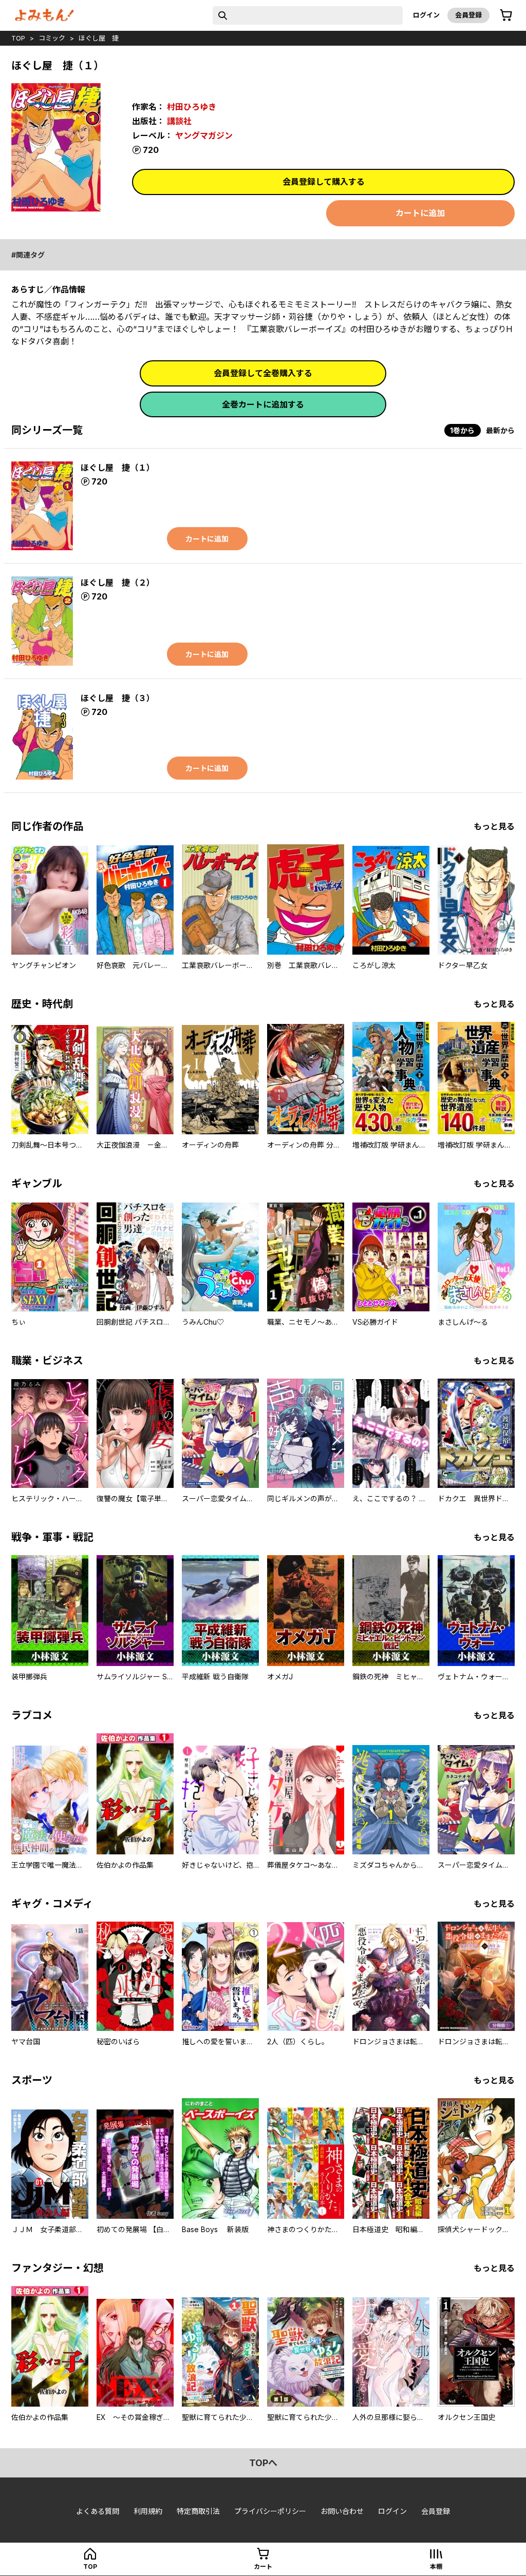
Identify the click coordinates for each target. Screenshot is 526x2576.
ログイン (426, 15)
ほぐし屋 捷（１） (118, 468)
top (18, 38)
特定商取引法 (198, 2511)
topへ (263, 2463)
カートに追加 (420, 213)
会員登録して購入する (324, 182)
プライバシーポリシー (270, 2511)
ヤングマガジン (204, 135)
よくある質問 (98, 2511)
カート (263, 2567)
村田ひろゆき (192, 107)
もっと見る (494, 826)
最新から (500, 430)
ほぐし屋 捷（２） (118, 583)
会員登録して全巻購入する (263, 373)
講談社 (179, 121)
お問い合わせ (342, 2511)
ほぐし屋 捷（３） (118, 698)
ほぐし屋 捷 (99, 38)
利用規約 (148, 2511)
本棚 (436, 2567)
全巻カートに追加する (263, 404)
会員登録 (468, 15)
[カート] (506, 15)
